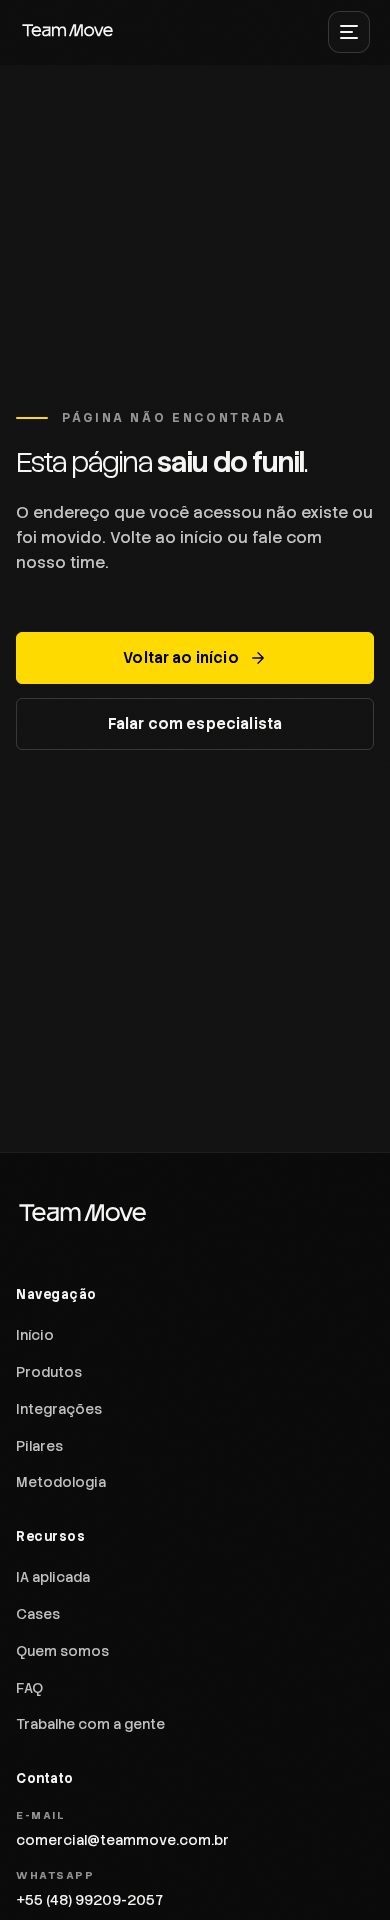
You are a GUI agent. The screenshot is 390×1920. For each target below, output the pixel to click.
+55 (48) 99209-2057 (89, 1900)
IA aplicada (53, 1577)
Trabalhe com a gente (90, 1724)
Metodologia (61, 1482)
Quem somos (62, 1651)
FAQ (29, 1688)
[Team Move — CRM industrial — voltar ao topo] (68, 32)
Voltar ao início (180, 658)
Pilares (39, 1446)
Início (35, 1335)
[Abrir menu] (349, 32)
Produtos (49, 1372)
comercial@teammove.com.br (122, 1840)
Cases (38, 1614)
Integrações (59, 1409)
